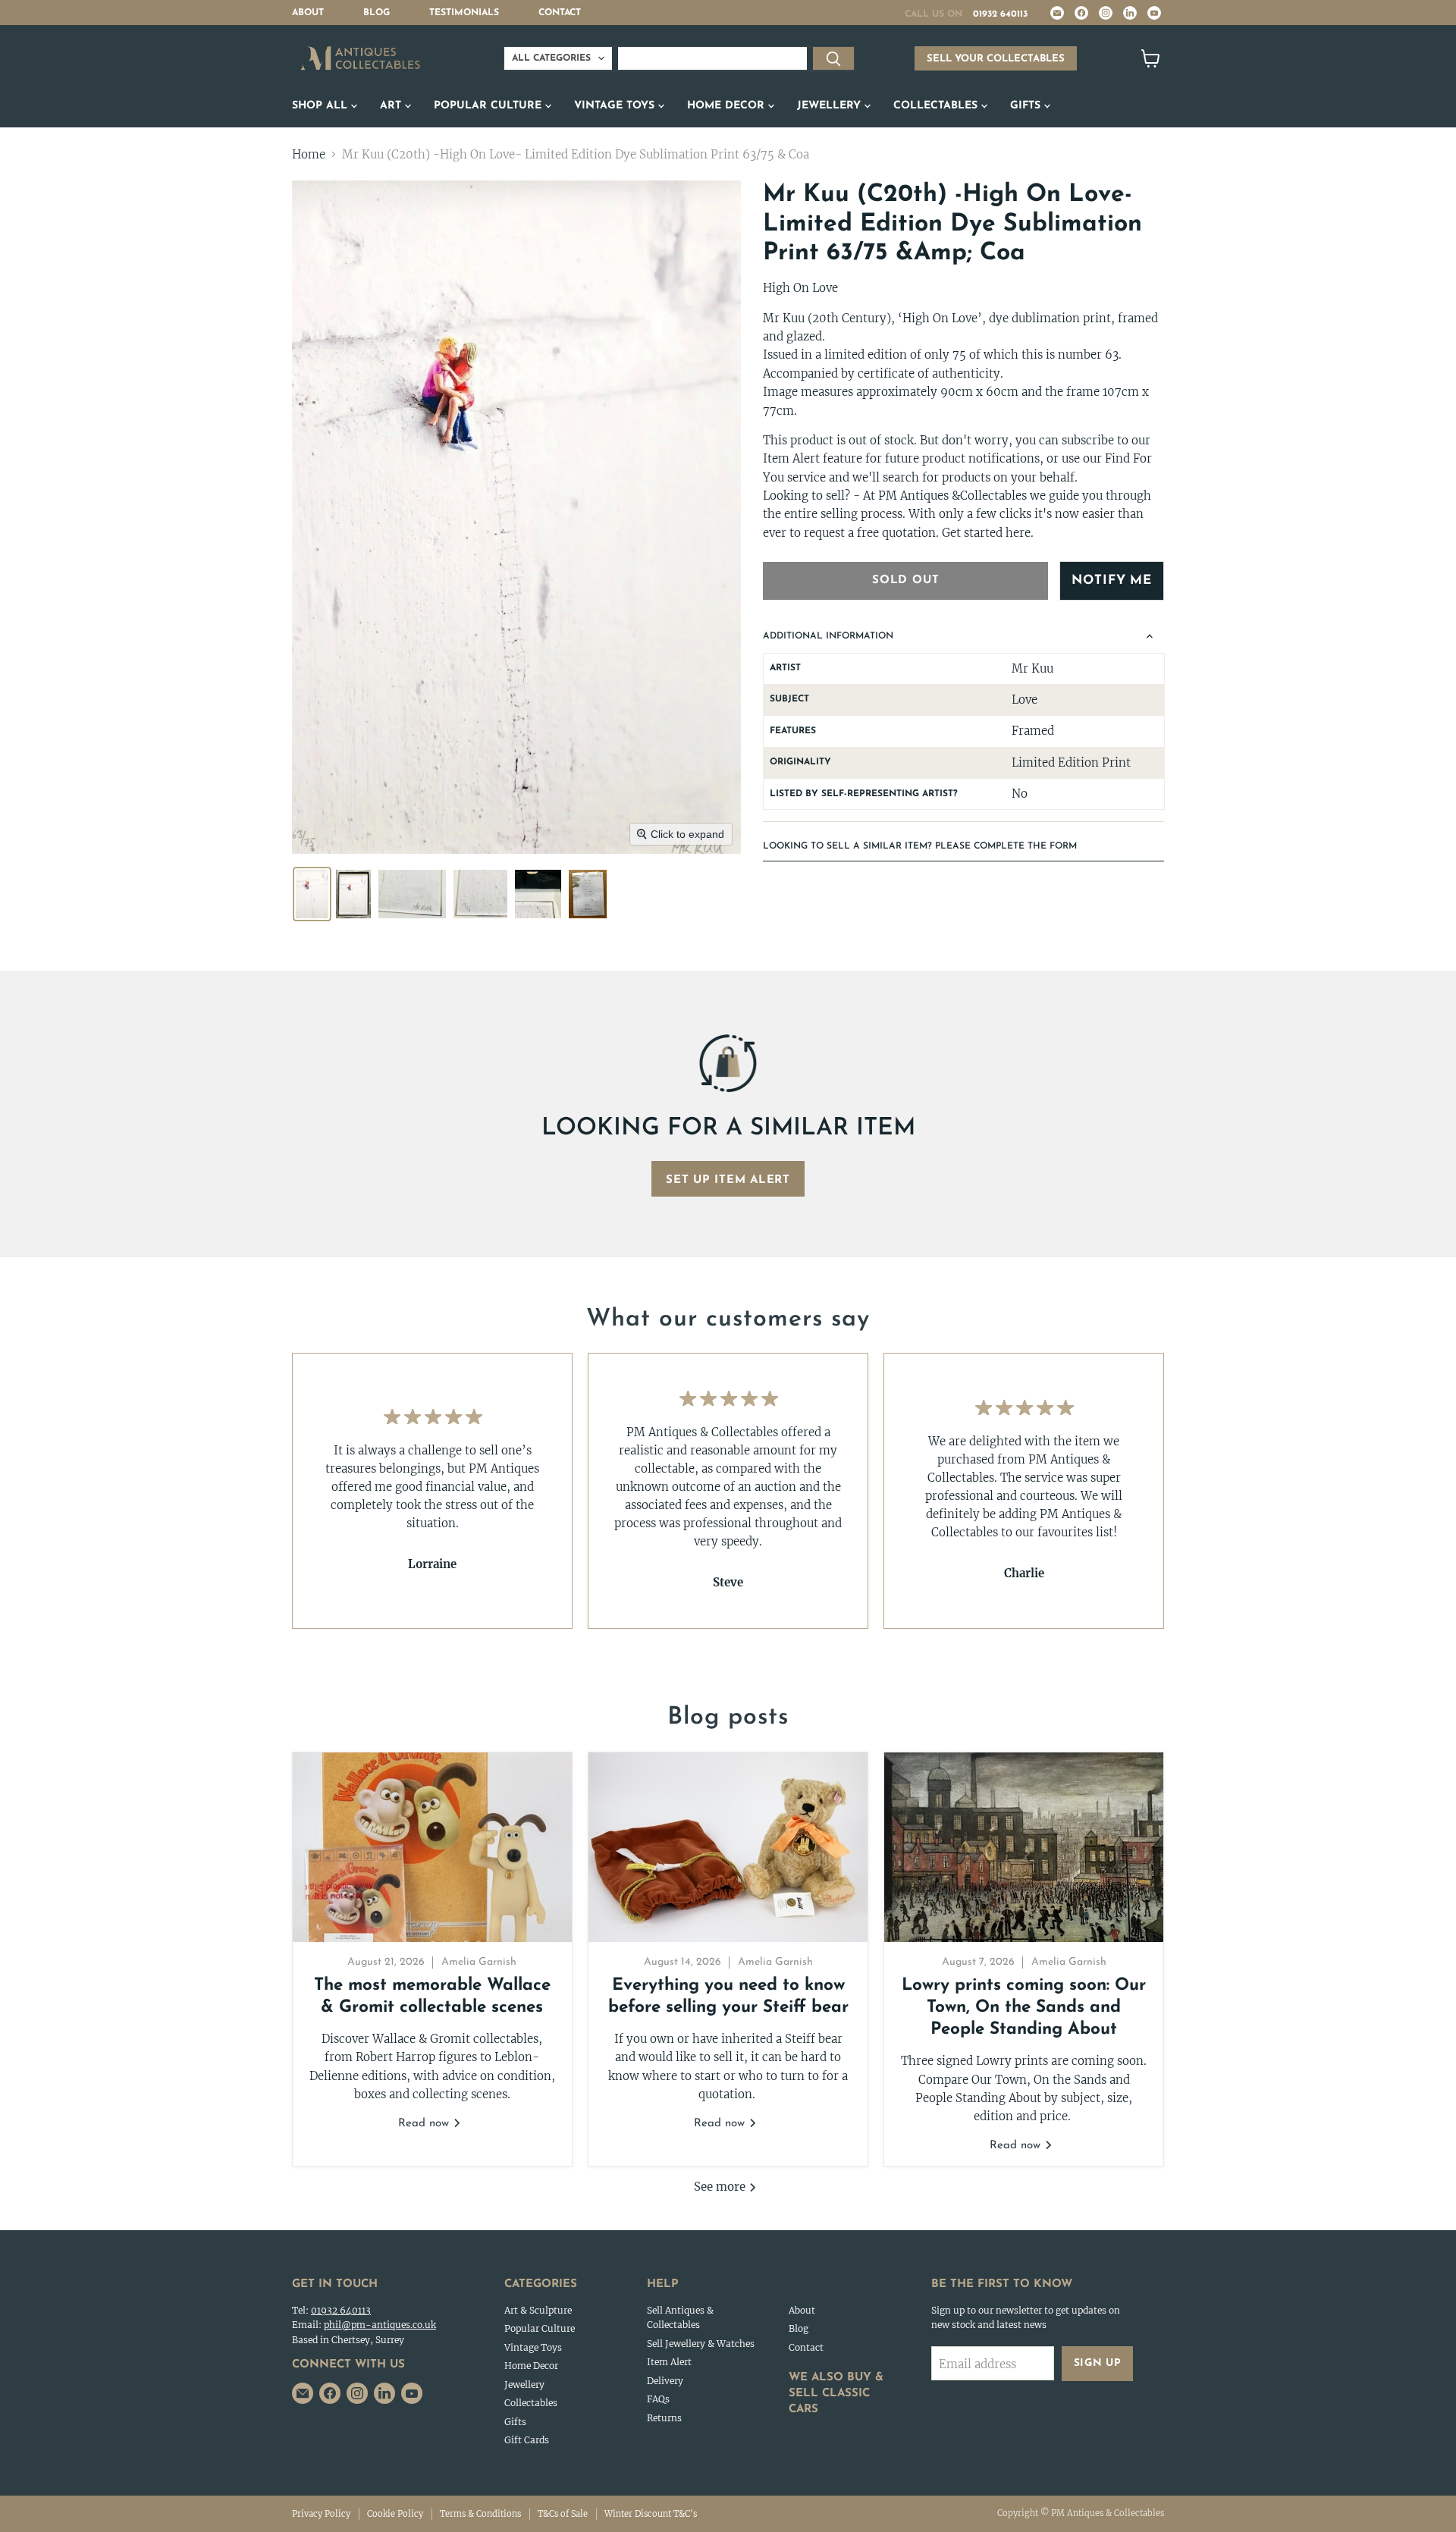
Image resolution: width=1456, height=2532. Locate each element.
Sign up (1098, 2363)
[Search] (833, 58)
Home (309, 154)
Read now (425, 2124)
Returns (664, 2418)
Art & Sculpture (538, 2310)
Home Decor (728, 106)
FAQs (658, 2399)
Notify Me (1112, 580)
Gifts (1027, 106)
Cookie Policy (395, 2514)
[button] (312, 894)
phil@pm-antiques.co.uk (380, 2325)
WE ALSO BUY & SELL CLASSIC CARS (836, 2394)
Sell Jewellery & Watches (701, 2344)
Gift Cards (527, 2440)
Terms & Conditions (480, 2514)
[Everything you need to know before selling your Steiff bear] (728, 1847)
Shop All (322, 106)
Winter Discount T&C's (651, 2514)
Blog (377, 13)
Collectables (937, 106)
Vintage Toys (616, 106)
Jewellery (831, 106)
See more (721, 2187)
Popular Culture (490, 106)
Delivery (665, 2381)
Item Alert (669, 2362)
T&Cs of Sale (563, 2514)
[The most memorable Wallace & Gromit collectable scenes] (432, 1847)
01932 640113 (1000, 14)
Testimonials (464, 13)
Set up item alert (728, 1180)
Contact (560, 13)
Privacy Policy (321, 2514)
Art (392, 106)
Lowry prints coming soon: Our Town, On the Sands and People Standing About (1024, 2008)
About (308, 13)
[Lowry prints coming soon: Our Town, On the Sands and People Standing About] (1024, 1847)
